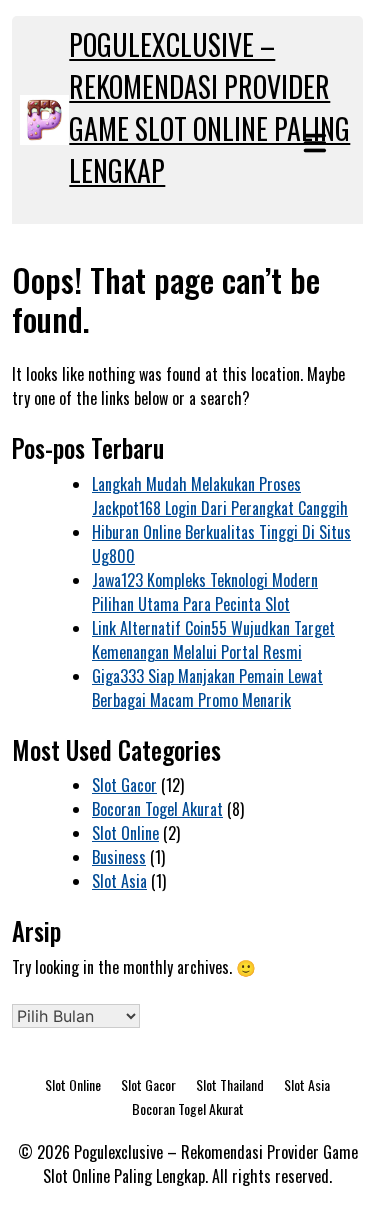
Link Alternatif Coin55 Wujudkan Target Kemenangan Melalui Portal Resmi (213, 640)
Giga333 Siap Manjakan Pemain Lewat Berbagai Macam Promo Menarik (207, 688)
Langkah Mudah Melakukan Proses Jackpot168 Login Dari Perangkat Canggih (220, 496)
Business (119, 857)
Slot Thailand (230, 1084)
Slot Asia (119, 881)
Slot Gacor (124, 785)
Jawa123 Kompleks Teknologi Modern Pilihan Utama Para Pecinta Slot (205, 592)
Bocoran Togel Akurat (157, 809)
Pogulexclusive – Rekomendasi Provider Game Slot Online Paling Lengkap (209, 107)
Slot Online (125, 833)
